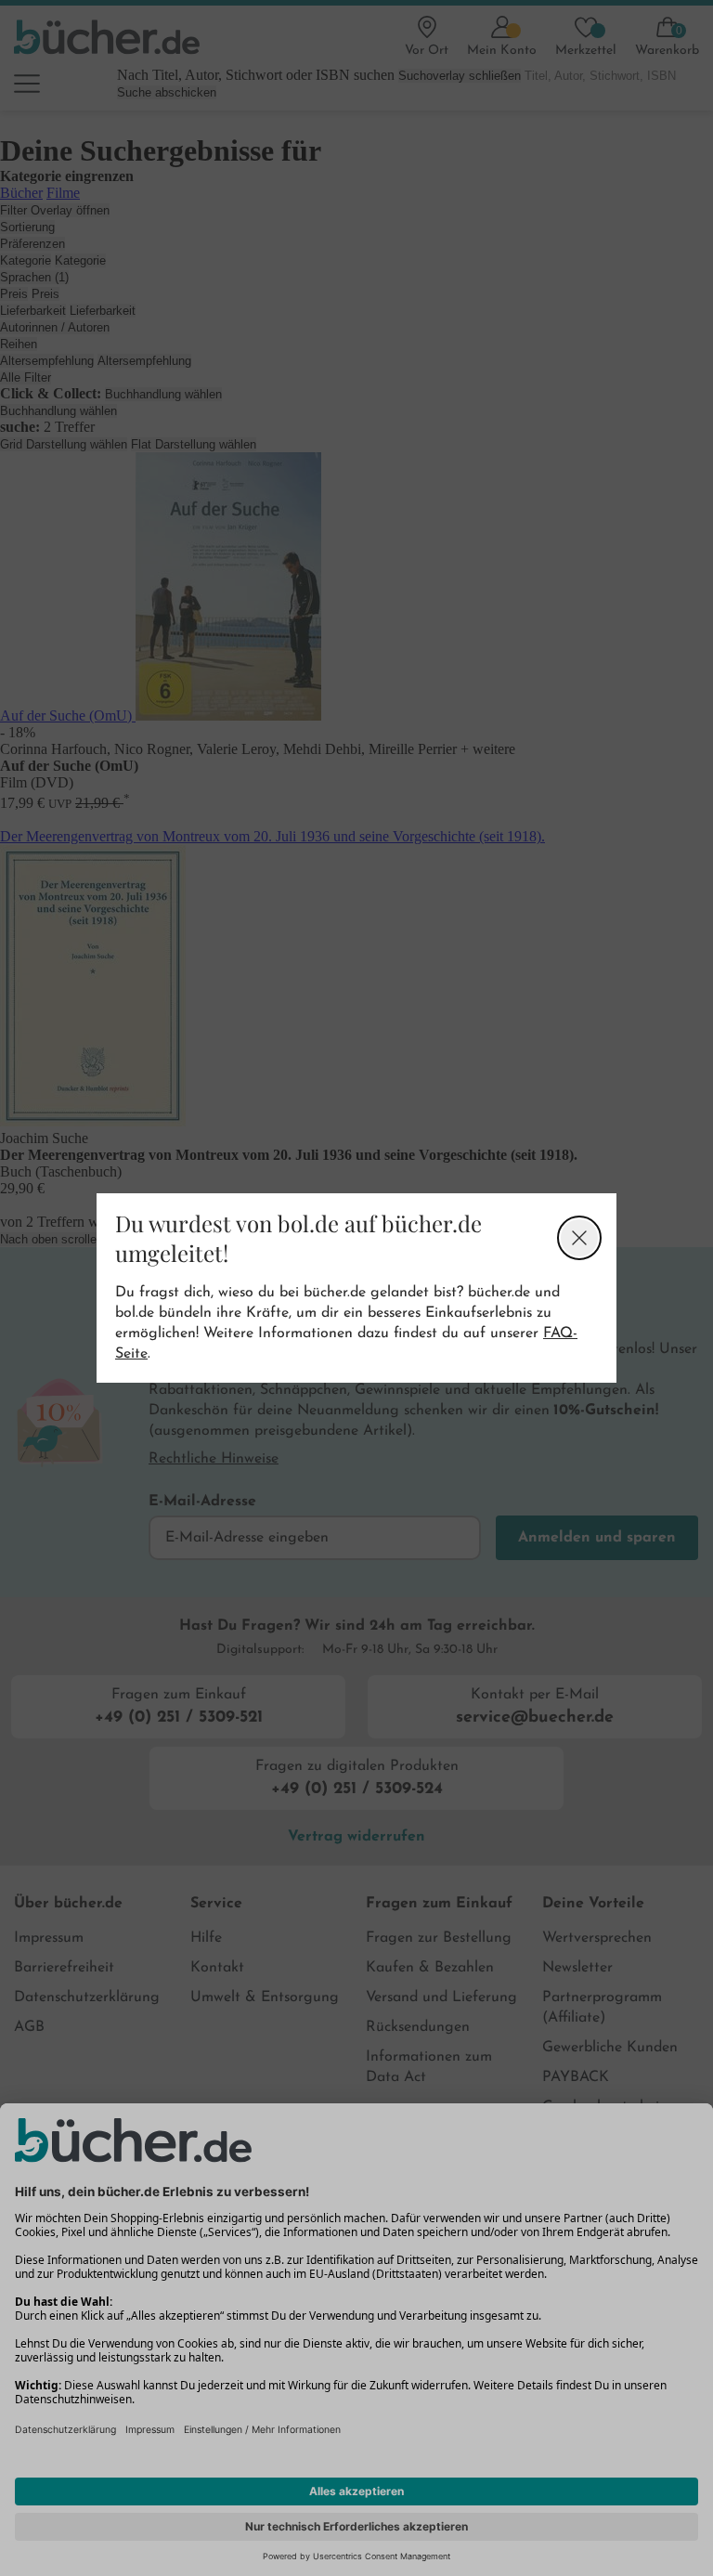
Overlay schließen (579, 1238)
